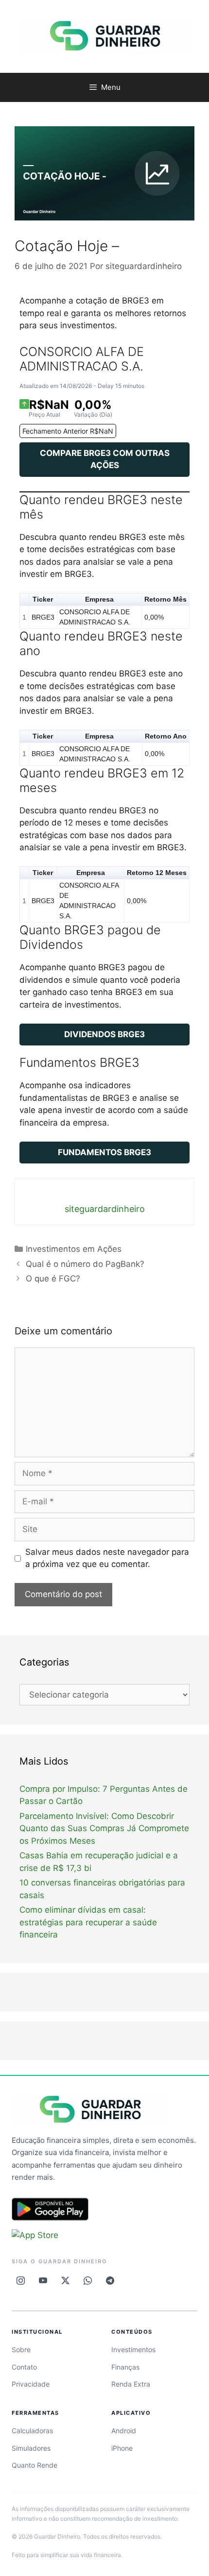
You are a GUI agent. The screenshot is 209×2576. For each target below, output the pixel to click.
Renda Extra (131, 2384)
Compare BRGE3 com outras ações (105, 459)
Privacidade (31, 2384)
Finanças (125, 2367)
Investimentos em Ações (74, 1249)
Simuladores (31, 2448)
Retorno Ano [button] (166, 736)
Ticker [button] (43, 599)
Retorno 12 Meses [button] (157, 873)
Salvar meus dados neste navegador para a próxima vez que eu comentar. (107, 1558)
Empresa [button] (99, 599)
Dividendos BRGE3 (104, 1034)
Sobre (21, 2349)
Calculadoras (32, 2431)
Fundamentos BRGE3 (104, 1152)
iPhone (122, 2448)
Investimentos (133, 2349)
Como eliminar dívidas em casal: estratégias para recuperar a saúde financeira (88, 1922)
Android (124, 2431)
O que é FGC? (53, 1279)
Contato (24, 2367)
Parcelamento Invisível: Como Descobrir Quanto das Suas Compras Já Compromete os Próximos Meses (104, 1828)
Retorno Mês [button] (165, 599)
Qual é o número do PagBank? (85, 1264)
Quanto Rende (35, 2465)
